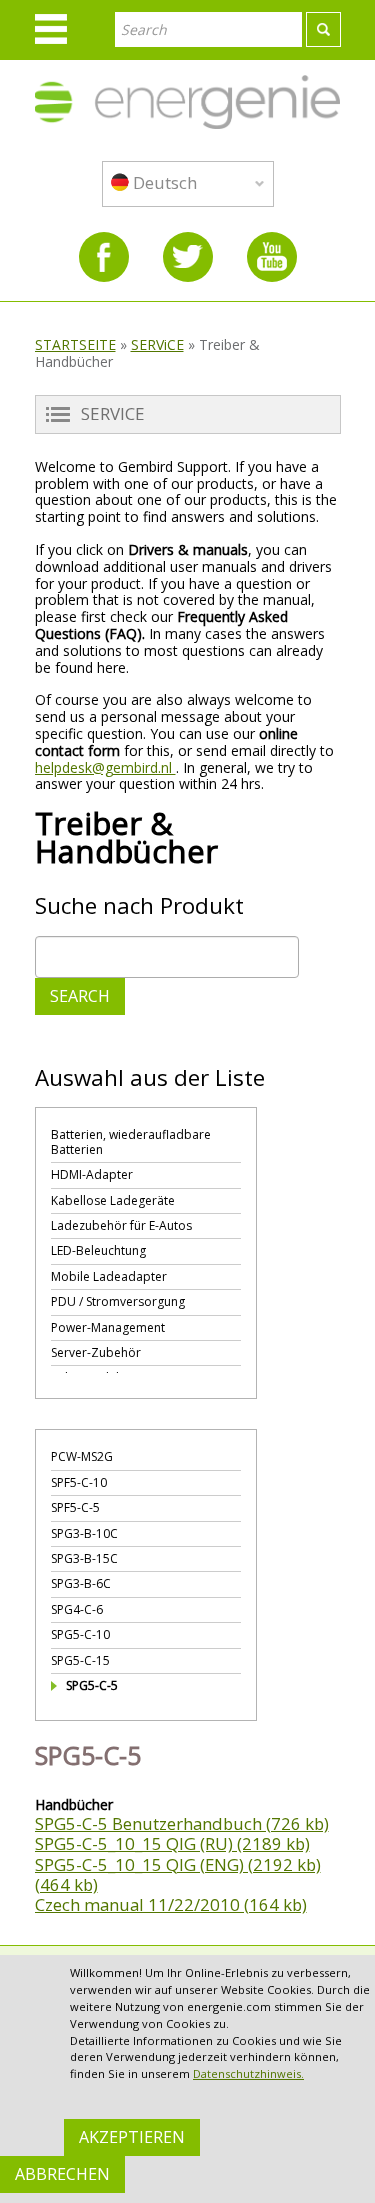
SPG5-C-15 (80, 1660)
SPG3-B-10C (84, 1533)
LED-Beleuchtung (98, 1250)
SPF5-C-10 (79, 1482)
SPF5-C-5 (75, 1507)
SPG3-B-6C (81, 1583)
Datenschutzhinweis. (248, 2073)
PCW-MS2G (82, 1456)
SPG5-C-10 (80, 1634)
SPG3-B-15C (84, 1558)
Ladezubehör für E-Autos (121, 1225)
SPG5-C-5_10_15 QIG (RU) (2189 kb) (172, 1843)
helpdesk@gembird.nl (105, 767)
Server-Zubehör (96, 1352)
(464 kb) (66, 1884)
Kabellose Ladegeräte (113, 1200)
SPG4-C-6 (77, 1609)
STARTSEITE (75, 344)
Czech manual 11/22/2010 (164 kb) (171, 1904)
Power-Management (108, 1327)
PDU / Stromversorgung (118, 1301)
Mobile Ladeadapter (109, 1276)
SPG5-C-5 (92, 1685)
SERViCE (157, 344)
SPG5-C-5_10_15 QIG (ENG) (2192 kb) (178, 1864)
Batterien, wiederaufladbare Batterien (131, 1141)
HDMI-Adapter (92, 1174)
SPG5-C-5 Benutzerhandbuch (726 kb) (182, 1823)
